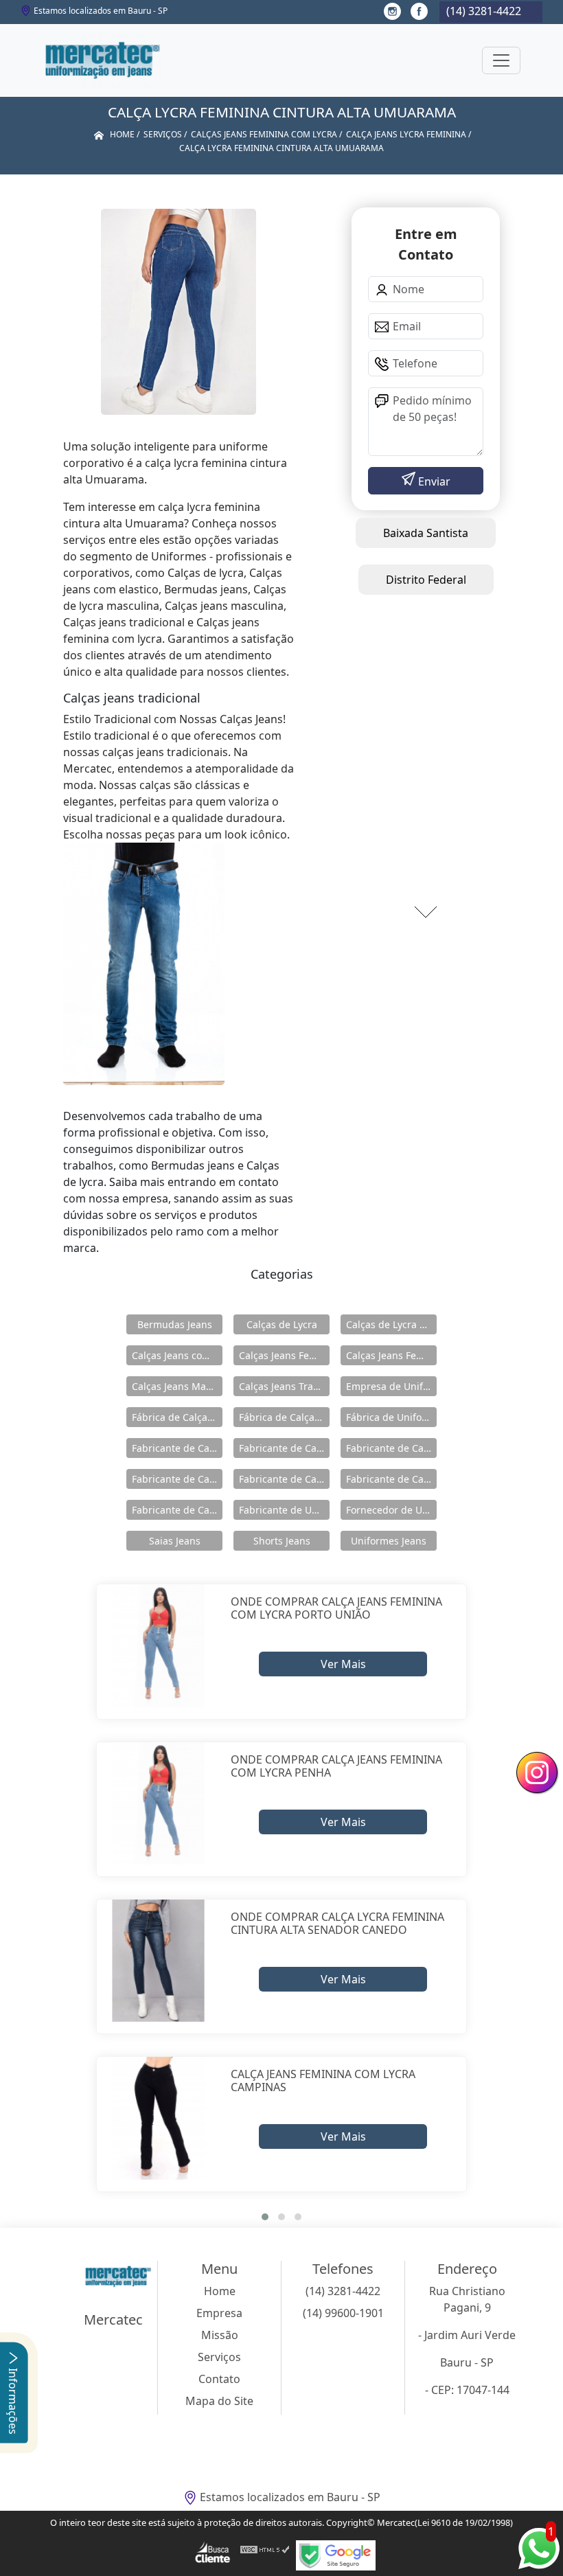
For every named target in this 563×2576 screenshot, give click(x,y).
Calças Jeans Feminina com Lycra (391, 1355)
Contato (219, 2379)
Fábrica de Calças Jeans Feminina (177, 1417)
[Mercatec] (102, 60)
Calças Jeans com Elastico (177, 1355)
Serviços (219, 2357)
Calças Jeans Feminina (284, 1355)
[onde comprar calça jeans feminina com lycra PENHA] (158, 1804)
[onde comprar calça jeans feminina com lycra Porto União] (158, 1646)
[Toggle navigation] (501, 60)
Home (220, 2291)
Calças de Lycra (282, 1324)
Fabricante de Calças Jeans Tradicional (177, 1510)
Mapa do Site (219, 2401)
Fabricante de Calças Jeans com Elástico (284, 1448)
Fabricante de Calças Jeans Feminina (177, 1479)
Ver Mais (343, 1664)
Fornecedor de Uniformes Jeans (391, 1510)
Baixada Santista (426, 533)
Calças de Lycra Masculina (391, 1324)
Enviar (433, 481)
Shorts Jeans (282, 1541)
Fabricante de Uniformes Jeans (284, 1510)
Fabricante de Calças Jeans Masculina (391, 1479)
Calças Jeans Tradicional (284, 1386)
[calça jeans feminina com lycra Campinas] (158, 2118)
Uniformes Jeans (389, 1541)
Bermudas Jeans (175, 1324)
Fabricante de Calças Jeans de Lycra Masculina (391, 1448)
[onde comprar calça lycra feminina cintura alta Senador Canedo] (158, 1961)
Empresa (219, 2313)
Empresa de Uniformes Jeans (391, 1386)
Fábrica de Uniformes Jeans (391, 1417)
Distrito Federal (426, 580)
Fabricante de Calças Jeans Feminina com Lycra (284, 1479)
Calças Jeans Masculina (177, 1386)
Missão (220, 2335)
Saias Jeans (175, 1541)
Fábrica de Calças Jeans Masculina (284, 1417)
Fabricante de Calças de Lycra (177, 1448)
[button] (265, 2217)
